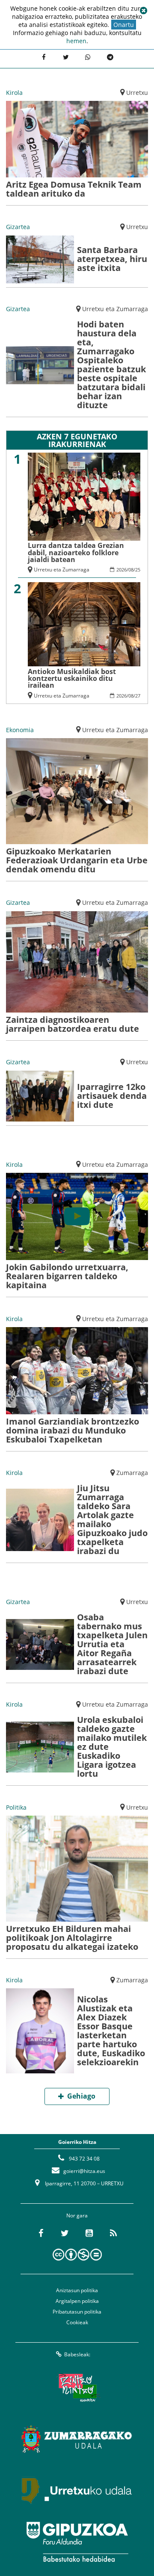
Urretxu (137, 93)
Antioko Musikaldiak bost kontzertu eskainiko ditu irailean (72, 678)
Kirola (14, 93)
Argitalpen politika (77, 2301)
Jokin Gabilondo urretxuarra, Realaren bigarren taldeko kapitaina (67, 1276)
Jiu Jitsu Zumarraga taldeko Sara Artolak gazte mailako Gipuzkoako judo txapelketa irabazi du (112, 1519)
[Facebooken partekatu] (44, 58)
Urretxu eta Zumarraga (115, 309)
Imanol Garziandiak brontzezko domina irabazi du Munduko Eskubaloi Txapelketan (73, 1430)
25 (138, 570)
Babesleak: (77, 2354)
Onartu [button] (124, 25)
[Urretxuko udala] (77, 2491)
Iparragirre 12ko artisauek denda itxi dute (112, 1096)
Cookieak (77, 2322)
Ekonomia (20, 730)
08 (131, 570)
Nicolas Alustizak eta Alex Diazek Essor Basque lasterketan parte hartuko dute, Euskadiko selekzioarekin (111, 2031)
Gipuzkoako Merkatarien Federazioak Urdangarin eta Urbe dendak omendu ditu (77, 860)
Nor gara (77, 2215)
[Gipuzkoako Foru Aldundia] (77, 2542)
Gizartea (18, 227)
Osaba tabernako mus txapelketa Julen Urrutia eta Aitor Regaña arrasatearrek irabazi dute (112, 1644)
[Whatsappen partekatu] (88, 58)
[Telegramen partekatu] (110, 58)
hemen (76, 41)
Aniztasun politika (77, 2290)
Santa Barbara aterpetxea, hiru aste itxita (112, 259)
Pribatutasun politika (77, 2312)
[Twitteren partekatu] (66, 58)
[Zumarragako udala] (77, 2439)
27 (138, 696)
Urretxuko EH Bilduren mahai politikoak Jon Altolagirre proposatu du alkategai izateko (72, 1938)
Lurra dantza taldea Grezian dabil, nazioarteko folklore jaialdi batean (76, 552)
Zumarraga (132, 1473)
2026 (121, 570)
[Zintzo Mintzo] (77, 2388)
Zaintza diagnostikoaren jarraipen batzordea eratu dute (73, 1024)
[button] (143, 11)
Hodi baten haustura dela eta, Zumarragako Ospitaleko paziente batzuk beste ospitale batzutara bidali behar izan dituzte (111, 365)
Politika (16, 1807)
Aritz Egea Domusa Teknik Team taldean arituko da (74, 189)
